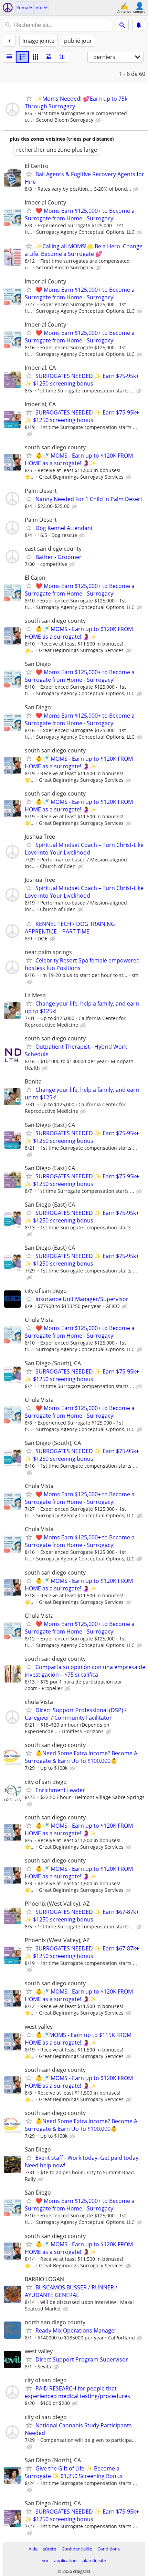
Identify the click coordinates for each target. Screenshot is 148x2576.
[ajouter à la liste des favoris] (29, 98)
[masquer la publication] (99, 120)
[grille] (35, 57)
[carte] (62, 57)
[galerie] (49, 57)
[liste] (9, 57)
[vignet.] (22, 57)
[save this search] (139, 25)
